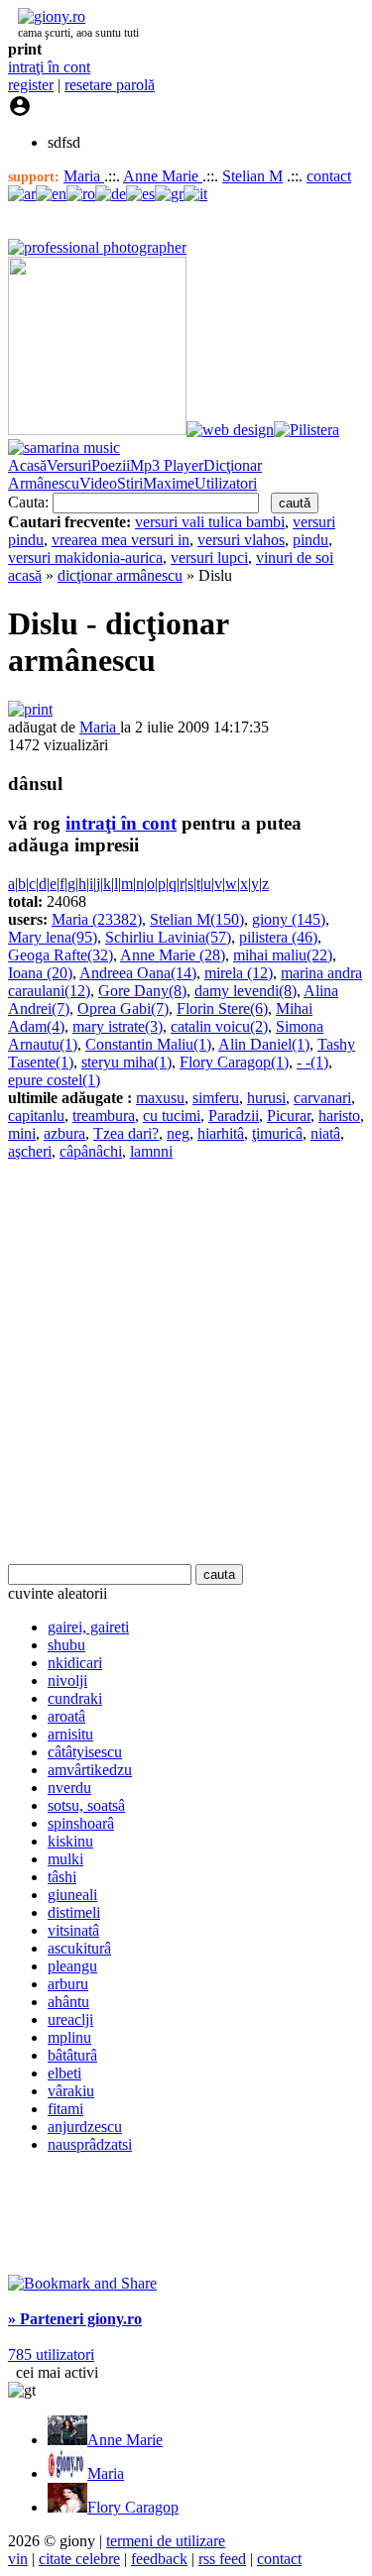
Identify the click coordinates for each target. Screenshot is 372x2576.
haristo (339, 1116)
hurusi (266, 1098)
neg (178, 1133)
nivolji (67, 1680)
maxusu (160, 1098)
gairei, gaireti (88, 1627)
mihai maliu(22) (283, 955)
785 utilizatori (51, 2354)
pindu (310, 540)
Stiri (130, 483)
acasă (25, 575)
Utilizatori (226, 483)
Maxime (169, 483)
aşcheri (30, 1151)
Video (98, 483)
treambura (104, 1116)
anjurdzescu (85, 2127)
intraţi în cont (49, 67)
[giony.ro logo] (47, 16)
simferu (216, 1098)
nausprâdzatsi (90, 2144)
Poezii (111, 465)
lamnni (151, 1151)
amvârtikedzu (90, 1770)
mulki (65, 1859)
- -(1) (312, 1062)
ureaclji (70, 2019)
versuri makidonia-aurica (85, 558)
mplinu (69, 2037)
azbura (64, 1133)
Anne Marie (163, 176)
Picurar (289, 1116)
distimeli (74, 1912)
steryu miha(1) (126, 1062)
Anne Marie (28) (173, 955)
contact (329, 176)
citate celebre (79, 2559)
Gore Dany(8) (142, 991)
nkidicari (75, 1663)
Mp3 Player (167, 465)
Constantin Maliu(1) (148, 1044)
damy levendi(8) (246, 991)
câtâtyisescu (85, 1752)
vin (18, 2559)
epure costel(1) (54, 1080)
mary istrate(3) (118, 1026)
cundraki (75, 1698)
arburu (68, 1984)
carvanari (322, 1098)
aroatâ (66, 1716)
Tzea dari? (126, 1133)
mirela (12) (239, 973)
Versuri (69, 465)
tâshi (62, 1877)
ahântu (68, 2002)
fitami (65, 2109)
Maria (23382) (97, 919)
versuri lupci (209, 558)
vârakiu (71, 2091)
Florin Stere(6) (222, 1008)
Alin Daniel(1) (264, 1044)
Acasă (27, 465)
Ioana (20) (40, 973)
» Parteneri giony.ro (75, 2319)
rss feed (222, 2559)
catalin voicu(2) (219, 1026)
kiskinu (70, 1841)
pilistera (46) (278, 937)
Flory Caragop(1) (234, 1062)
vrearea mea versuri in (121, 540)
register (31, 85)
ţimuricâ (277, 1133)
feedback (159, 2559)
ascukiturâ (79, 1948)
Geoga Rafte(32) (61, 955)
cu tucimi (172, 1116)
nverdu (69, 1788)
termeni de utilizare (166, 2541)
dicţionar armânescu (120, 575)
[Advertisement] (186, 1362)
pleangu (72, 1966)
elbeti (64, 2073)
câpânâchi (91, 1151)
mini (22, 1133)
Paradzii (234, 1116)
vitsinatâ (73, 1930)
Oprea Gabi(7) (123, 1008)
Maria (84, 176)
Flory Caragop (133, 2507)
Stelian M (252, 176)
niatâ (325, 1133)
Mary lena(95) (53, 937)
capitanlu (36, 1116)
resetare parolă (110, 85)
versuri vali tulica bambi (210, 522)
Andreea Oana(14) (138, 973)
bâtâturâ (72, 2055)
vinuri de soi (295, 558)
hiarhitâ (221, 1133)
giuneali (72, 1895)
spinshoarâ (81, 1823)
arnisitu (70, 1734)
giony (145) (289, 919)
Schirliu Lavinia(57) (168, 937)
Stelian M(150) (197, 919)
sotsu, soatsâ (86, 1805)
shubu (66, 1645)
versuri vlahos (241, 540)
